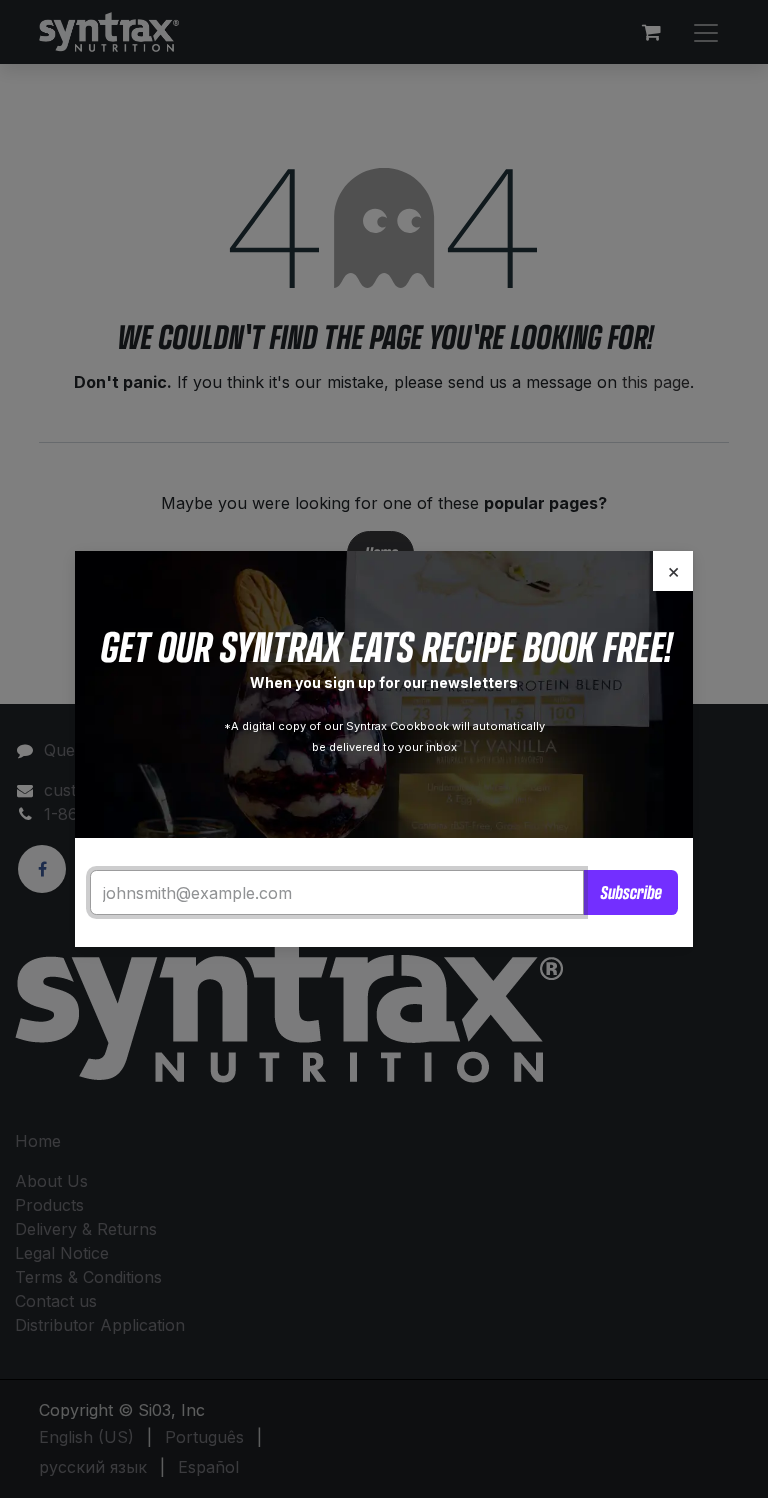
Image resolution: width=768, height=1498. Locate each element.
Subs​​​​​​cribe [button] (630, 892)
